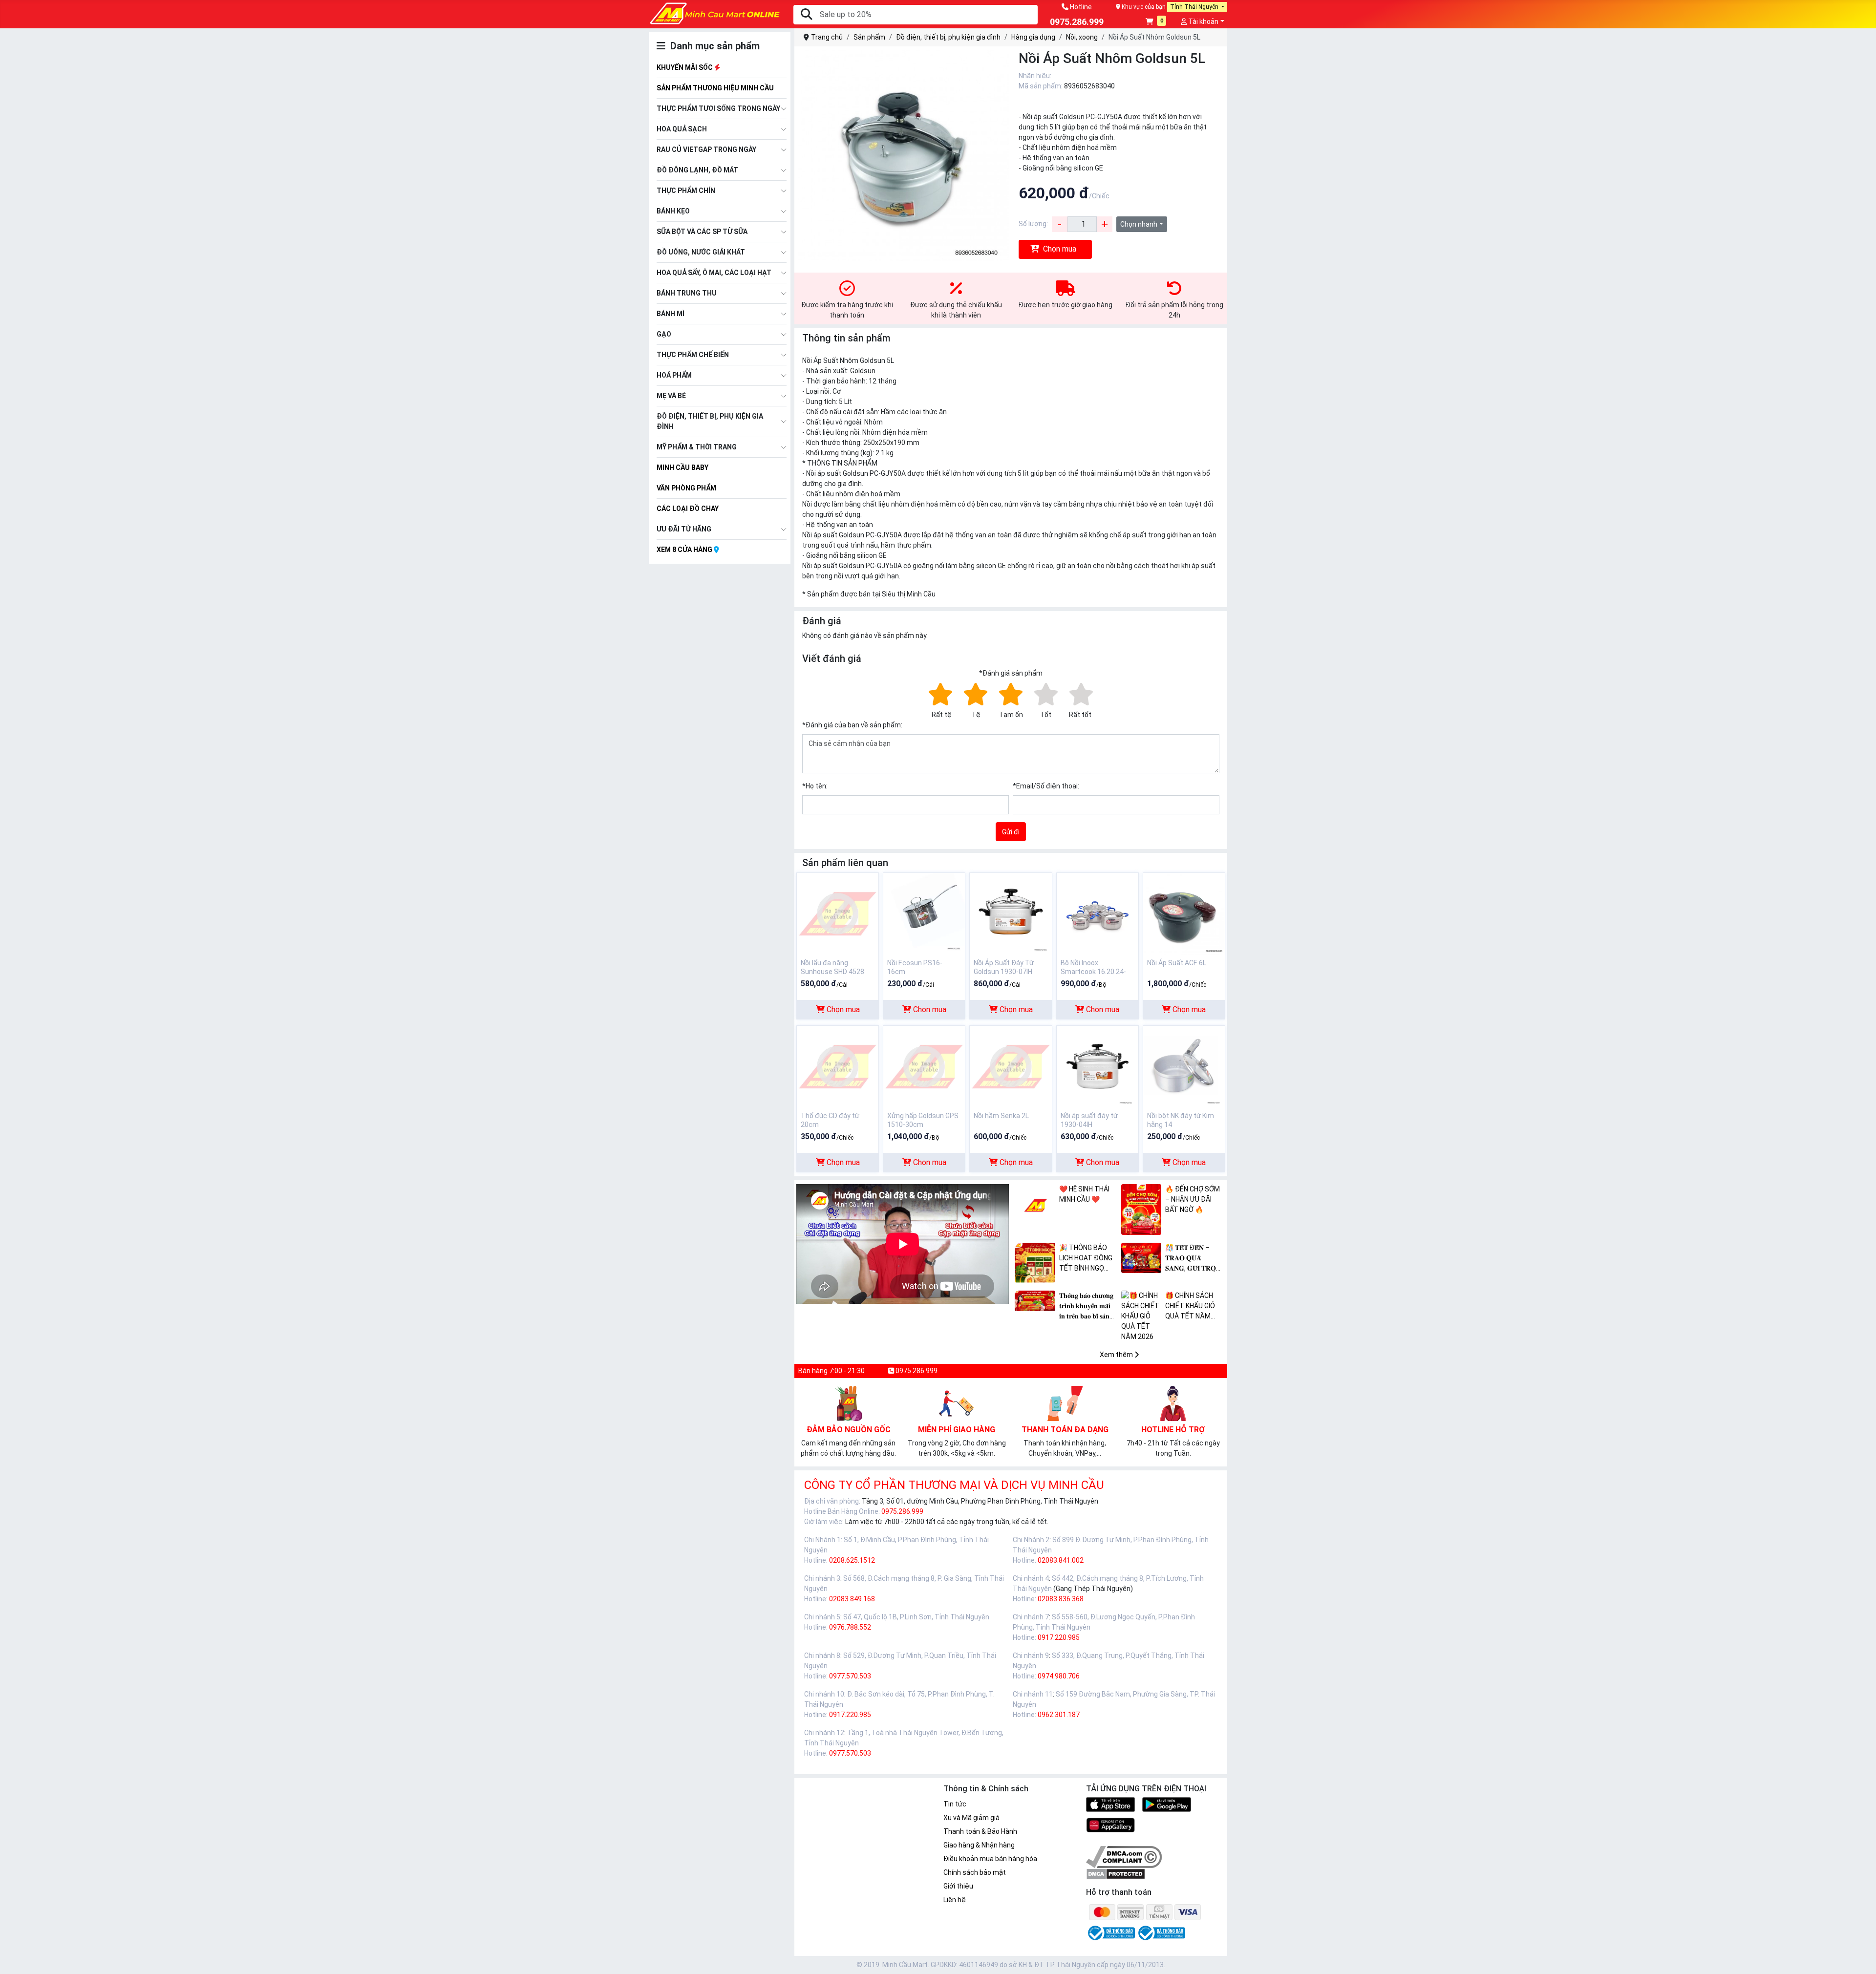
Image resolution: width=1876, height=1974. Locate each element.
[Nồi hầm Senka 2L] (1011, 1066)
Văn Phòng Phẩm (686, 488)
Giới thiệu (958, 1886)
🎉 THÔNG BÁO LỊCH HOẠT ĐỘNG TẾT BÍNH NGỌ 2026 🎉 (1086, 1259)
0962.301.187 (1059, 1715)
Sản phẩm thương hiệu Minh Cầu (715, 88)
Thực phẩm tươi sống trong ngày (718, 108)
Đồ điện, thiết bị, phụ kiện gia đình (710, 421)
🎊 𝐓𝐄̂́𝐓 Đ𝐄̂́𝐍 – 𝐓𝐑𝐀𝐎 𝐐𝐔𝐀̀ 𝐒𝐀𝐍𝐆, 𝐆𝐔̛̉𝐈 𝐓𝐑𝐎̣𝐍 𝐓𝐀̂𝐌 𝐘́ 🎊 (1193, 1259)
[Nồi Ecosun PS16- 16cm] (924, 913)
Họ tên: (815, 786)
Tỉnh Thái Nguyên (1195, 7)
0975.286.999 (902, 1511)
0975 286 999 (916, 1371)
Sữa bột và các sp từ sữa (702, 232)
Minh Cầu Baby (682, 467)
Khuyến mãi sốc (685, 67)
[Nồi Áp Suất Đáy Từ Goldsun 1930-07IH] (1011, 913)
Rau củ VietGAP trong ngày (706, 149)
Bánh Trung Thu (687, 293)
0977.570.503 (850, 1676)
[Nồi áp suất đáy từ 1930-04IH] (1098, 1066)
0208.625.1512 (852, 1560)
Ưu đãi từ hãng (684, 529)
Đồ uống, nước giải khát (701, 252)
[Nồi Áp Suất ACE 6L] (1184, 913)
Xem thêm (1117, 1355)
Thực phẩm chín (686, 191)
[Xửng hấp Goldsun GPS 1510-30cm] (924, 1066)
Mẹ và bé (671, 396)
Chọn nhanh (1139, 224)
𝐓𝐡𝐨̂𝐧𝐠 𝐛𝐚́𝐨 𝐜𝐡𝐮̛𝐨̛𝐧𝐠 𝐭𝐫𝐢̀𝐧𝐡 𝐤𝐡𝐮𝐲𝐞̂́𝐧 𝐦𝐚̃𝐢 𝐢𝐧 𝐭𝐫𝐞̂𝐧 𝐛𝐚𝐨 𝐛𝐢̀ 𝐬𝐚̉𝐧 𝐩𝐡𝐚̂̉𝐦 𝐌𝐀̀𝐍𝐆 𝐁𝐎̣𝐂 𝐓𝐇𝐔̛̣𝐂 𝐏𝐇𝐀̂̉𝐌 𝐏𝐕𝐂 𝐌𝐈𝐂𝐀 (1088, 1306)
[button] (1156, 22)
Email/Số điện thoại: (1046, 786)
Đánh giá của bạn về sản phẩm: (852, 725)
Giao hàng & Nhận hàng (979, 1845)
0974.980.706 (1059, 1676)
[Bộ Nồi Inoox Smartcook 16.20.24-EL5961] (1098, 913)
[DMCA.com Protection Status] (1116, 1873)
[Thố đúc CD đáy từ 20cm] (838, 1066)
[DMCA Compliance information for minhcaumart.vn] (1124, 1856)
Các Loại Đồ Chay (688, 509)
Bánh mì (671, 314)
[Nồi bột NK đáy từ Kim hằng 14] (1184, 1066)
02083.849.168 (852, 1599)
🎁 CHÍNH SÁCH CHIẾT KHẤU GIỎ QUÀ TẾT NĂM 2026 (1190, 1306)
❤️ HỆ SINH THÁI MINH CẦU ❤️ (1084, 1194)
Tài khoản (1203, 21)
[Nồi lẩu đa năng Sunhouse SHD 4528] (838, 913)
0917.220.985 (1059, 1637)
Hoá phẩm (674, 375)
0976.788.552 (850, 1627)
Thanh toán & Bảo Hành (980, 1831)
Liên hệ (955, 1900)
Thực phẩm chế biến (693, 355)
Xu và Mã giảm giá (971, 1818)
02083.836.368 (1061, 1599)
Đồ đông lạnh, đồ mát (697, 170)
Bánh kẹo (673, 211)
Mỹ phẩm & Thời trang (697, 447)
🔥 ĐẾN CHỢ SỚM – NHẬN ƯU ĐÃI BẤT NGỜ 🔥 (1193, 1199)
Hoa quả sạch (682, 129)
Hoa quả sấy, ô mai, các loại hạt (714, 273)
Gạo (664, 334)
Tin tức (955, 1804)
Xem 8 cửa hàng (685, 550)
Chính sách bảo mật (975, 1872)
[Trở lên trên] (1862, 1959)
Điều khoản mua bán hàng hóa (990, 1859)
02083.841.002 (1061, 1560)
